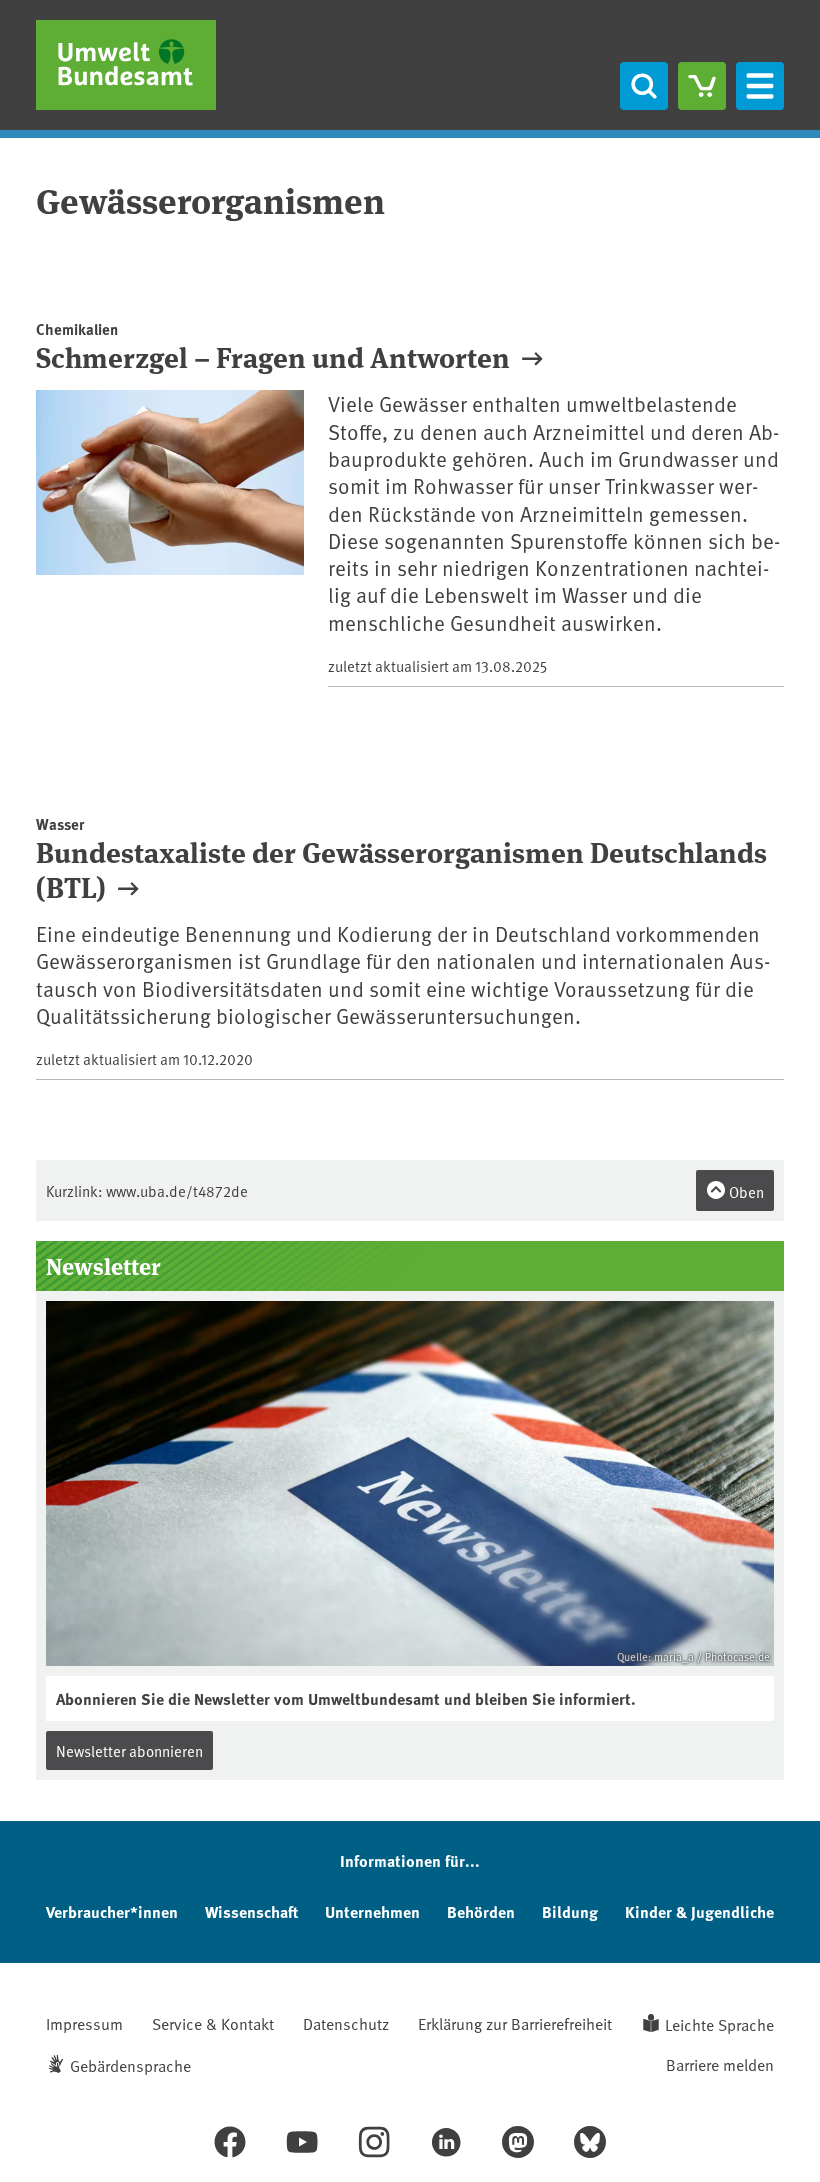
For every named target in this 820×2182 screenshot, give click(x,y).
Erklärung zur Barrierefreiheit (515, 2023)
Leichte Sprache (719, 2024)
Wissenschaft (251, 1911)
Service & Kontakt (213, 2023)
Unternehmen (372, 1911)
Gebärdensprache (130, 2065)
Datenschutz (346, 2023)
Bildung (570, 1911)
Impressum (84, 2023)
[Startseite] (126, 65)
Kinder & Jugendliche (699, 1911)
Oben (745, 1191)
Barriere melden (720, 2064)
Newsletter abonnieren (129, 1750)
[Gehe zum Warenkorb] (702, 86)
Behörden (481, 1911)
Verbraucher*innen (112, 1911)
